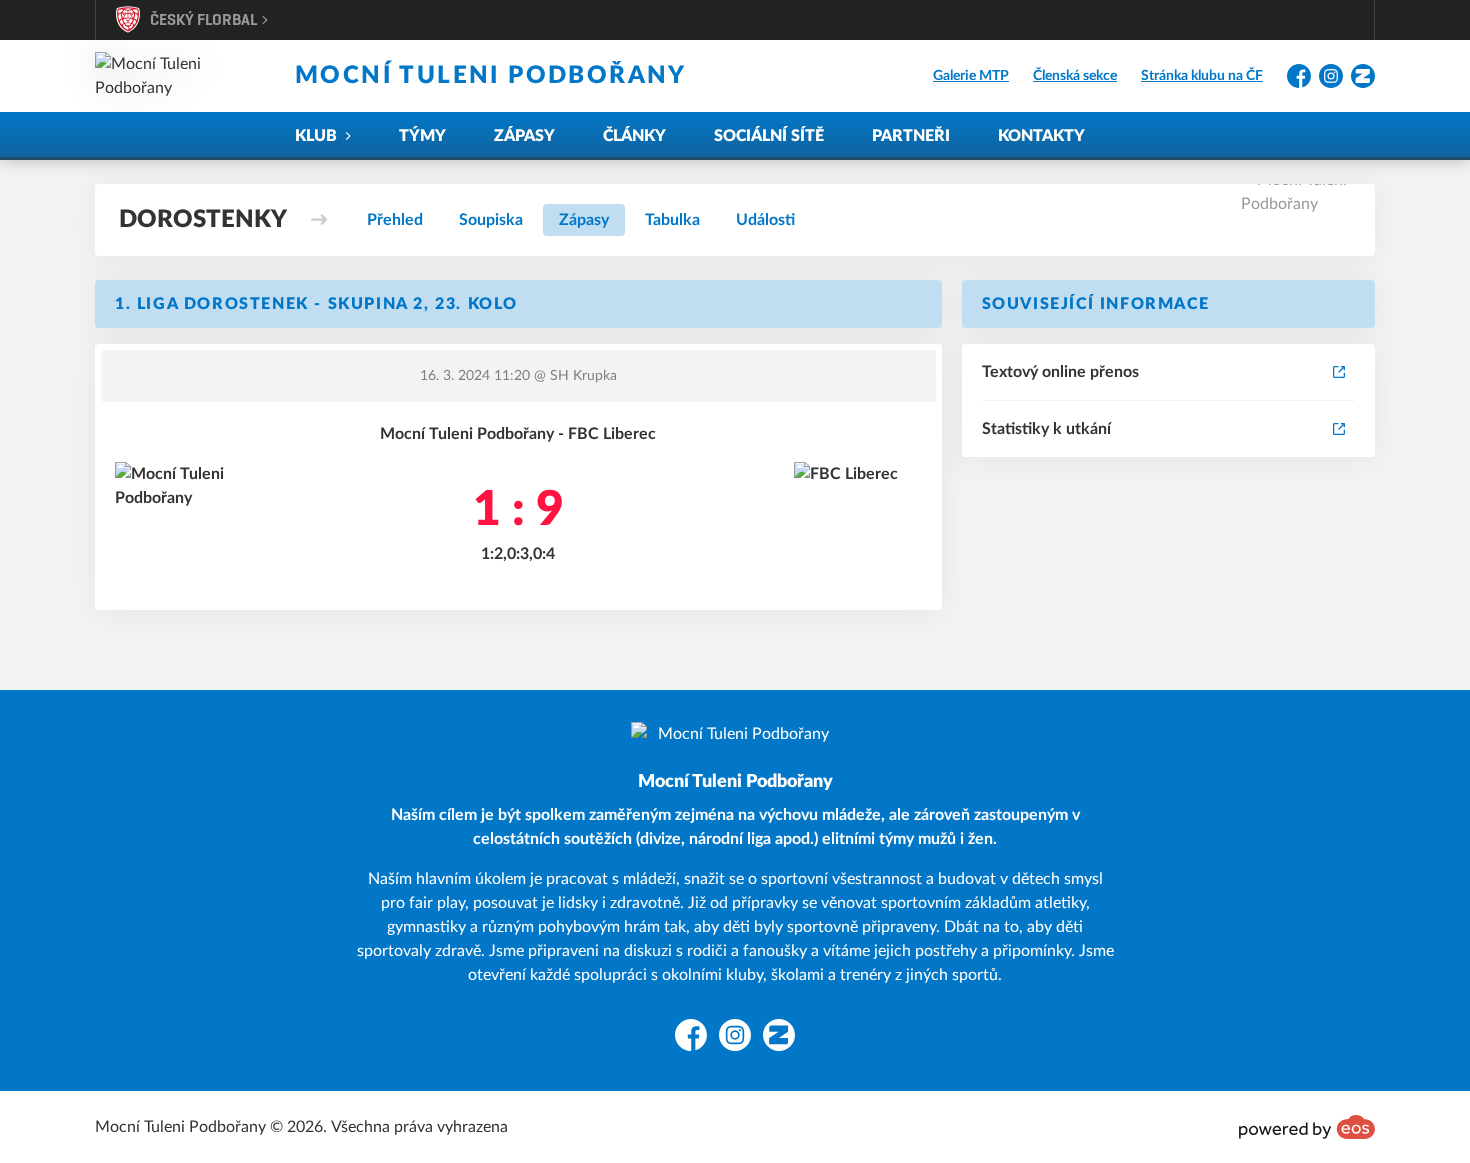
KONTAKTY (1041, 136)
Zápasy (584, 220)
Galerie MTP (971, 76)
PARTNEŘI (911, 136)
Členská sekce (1075, 76)
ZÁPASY (524, 136)
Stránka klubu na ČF (1202, 76)
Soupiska (491, 220)
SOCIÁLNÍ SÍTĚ (769, 136)
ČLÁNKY (634, 136)
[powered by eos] (1307, 1127)
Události (765, 220)
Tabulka (672, 220)
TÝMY (422, 136)
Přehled (395, 220)
